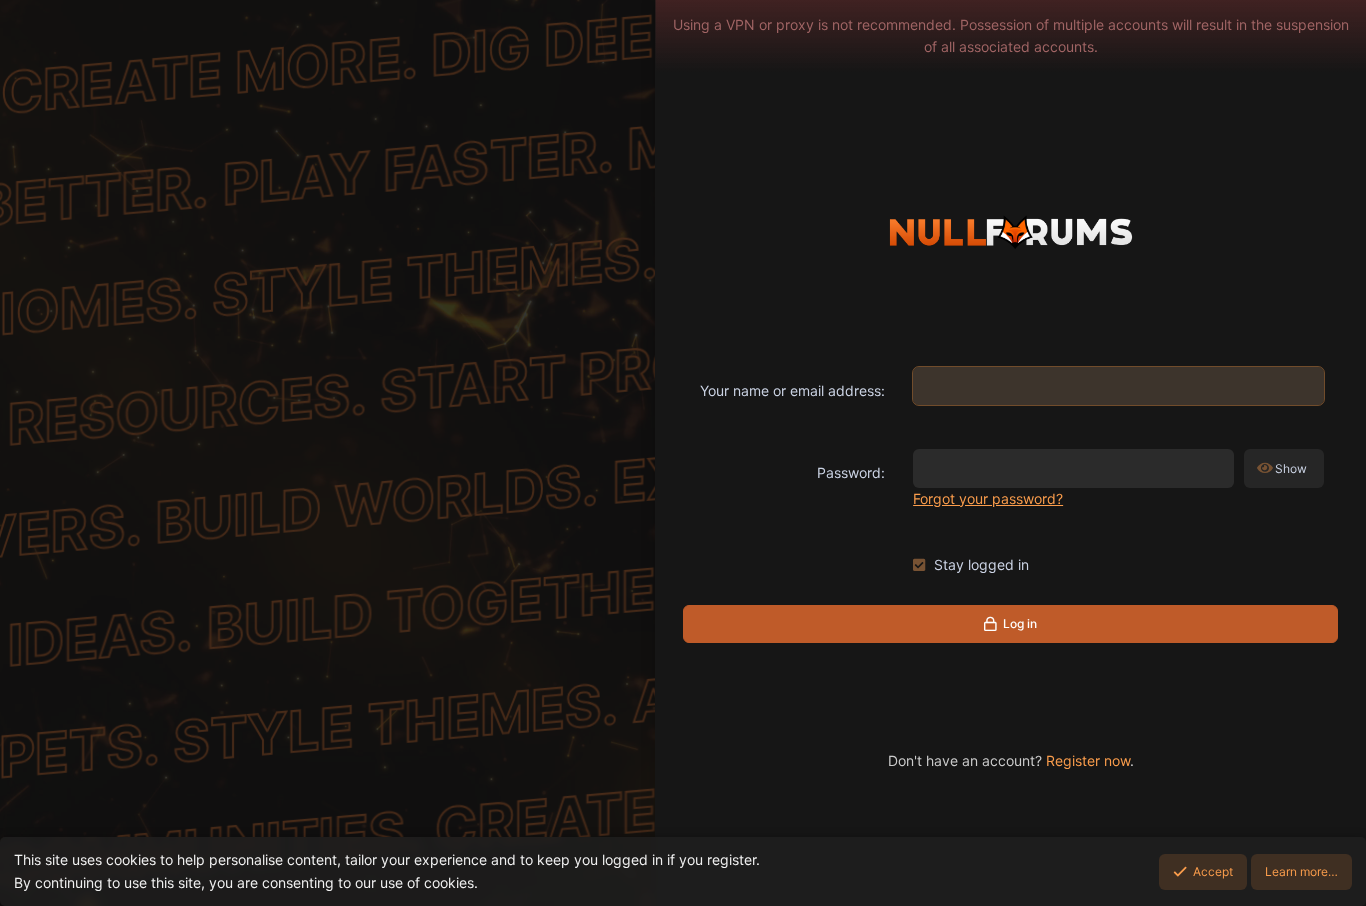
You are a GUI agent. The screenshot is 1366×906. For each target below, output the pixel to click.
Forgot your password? (988, 498)
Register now (1088, 760)
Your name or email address (790, 390)
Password (849, 472)
